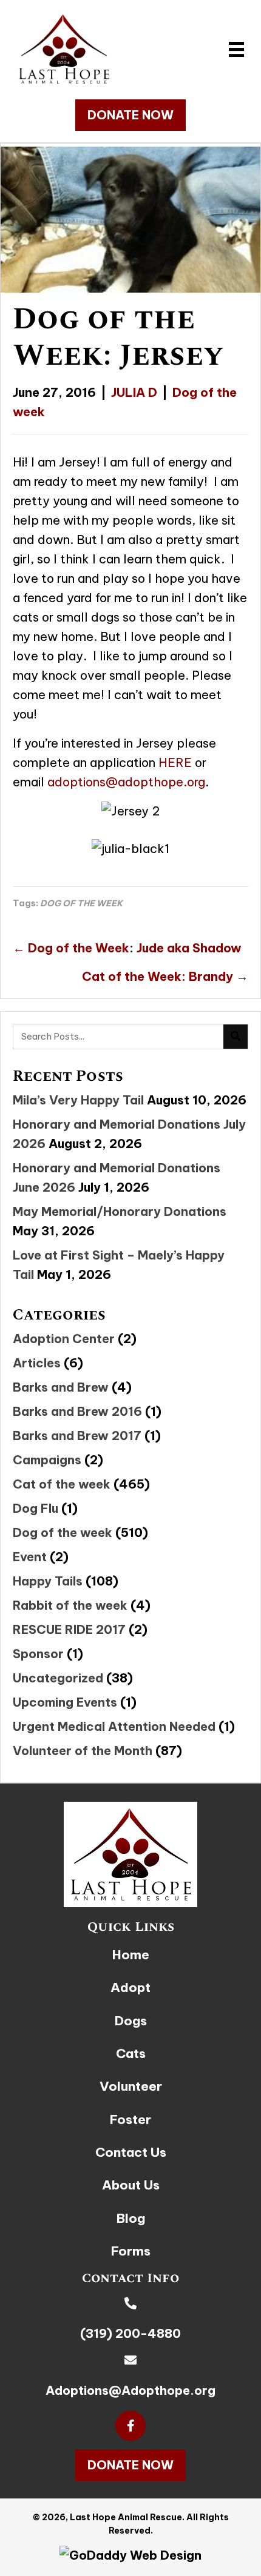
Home (131, 1955)
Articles (37, 1363)
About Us (131, 2185)
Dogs (131, 2021)
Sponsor (38, 1654)
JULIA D (134, 392)
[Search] (236, 1037)
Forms (131, 2251)
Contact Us (131, 2152)
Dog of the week (63, 1532)
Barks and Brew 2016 (77, 1411)
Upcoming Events (65, 1702)
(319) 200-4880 (130, 2333)
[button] (130, 115)
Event (30, 1557)
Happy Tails (48, 1581)
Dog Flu (36, 1508)
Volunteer (131, 2086)
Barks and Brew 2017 (77, 1436)
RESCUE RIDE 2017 (69, 1629)
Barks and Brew (61, 1387)
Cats (131, 2053)
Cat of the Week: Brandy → (165, 976)
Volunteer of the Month (83, 1751)
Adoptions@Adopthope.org (130, 2390)
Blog (131, 2218)
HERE (175, 762)
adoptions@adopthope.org (126, 782)
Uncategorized (58, 1678)
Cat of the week (62, 1484)
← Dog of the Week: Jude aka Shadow (127, 948)
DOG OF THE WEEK (81, 903)
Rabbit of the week (70, 1605)
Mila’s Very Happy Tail (78, 1100)
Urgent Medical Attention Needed (114, 1726)
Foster (130, 2120)
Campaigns (47, 1460)
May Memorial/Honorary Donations (120, 1211)
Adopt (130, 1987)
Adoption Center (64, 1339)
